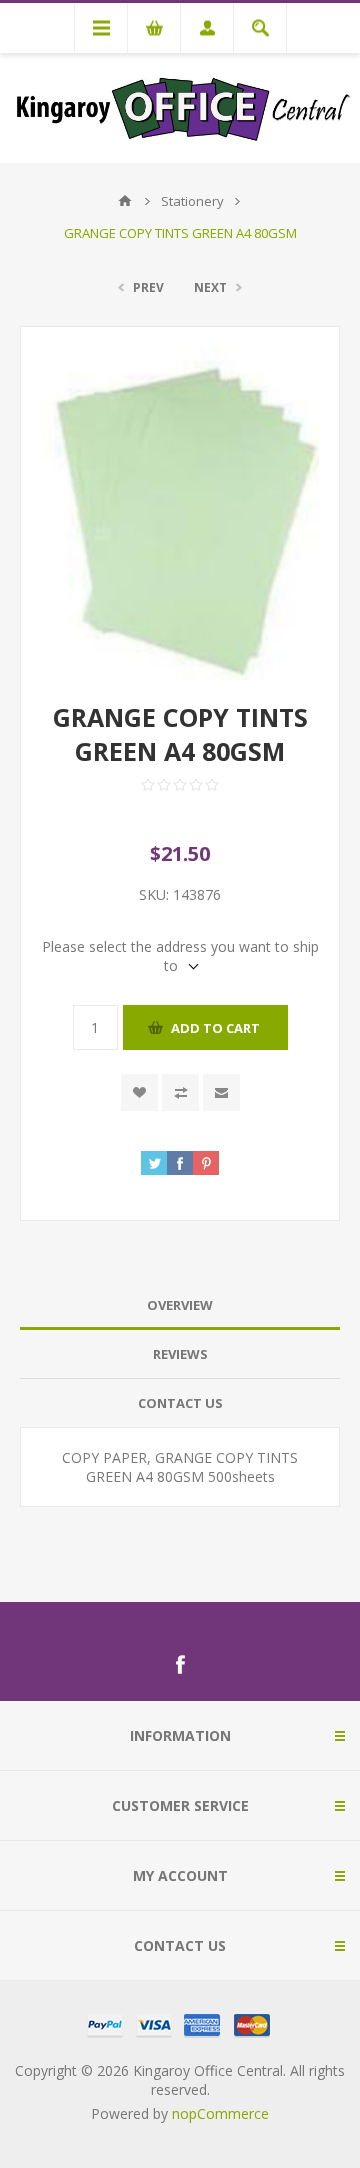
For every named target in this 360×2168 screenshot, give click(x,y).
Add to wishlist (139, 1092)
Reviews (180, 1354)
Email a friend (221, 1092)
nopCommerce (220, 2113)
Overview (180, 1305)
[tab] (180, 1305)
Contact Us (180, 1403)
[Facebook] (180, 1665)
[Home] (125, 201)
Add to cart (215, 1028)
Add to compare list (180, 1092)
